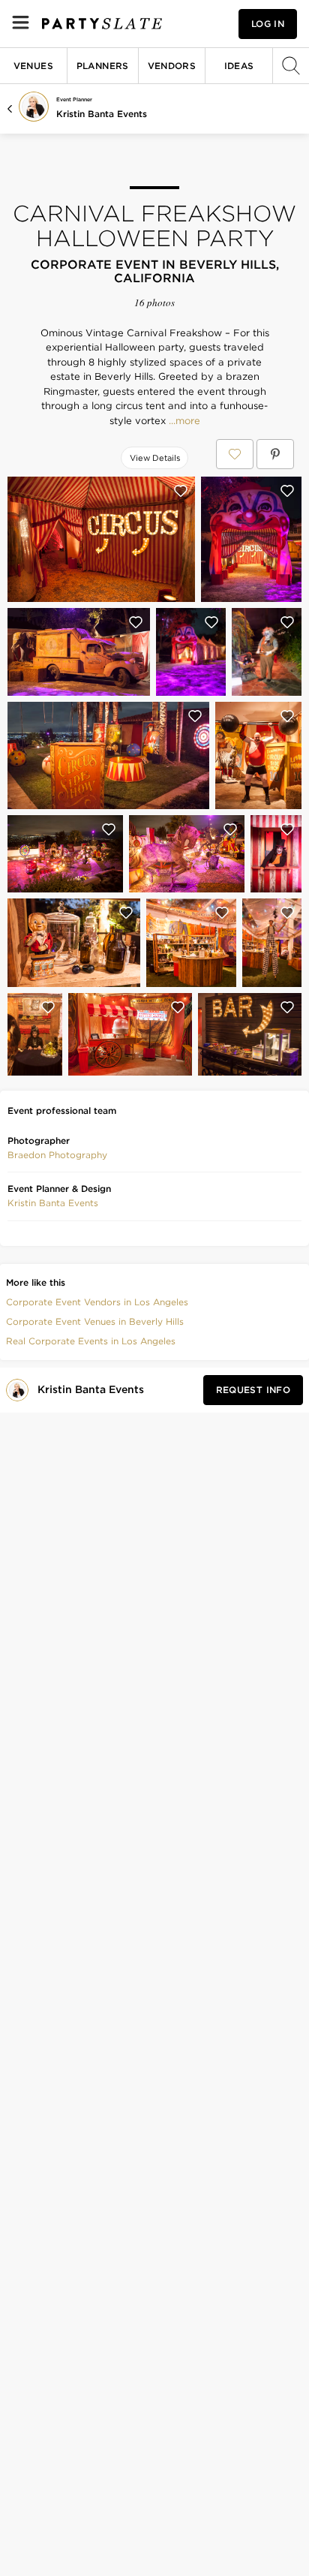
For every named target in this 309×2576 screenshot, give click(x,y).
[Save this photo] (181, 491)
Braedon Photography (57, 1155)
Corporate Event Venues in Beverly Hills (95, 1321)
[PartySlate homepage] (102, 24)
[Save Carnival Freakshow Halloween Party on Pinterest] (275, 454)
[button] (57, 1155)
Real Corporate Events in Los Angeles (91, 1341)
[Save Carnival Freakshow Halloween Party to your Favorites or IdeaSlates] (235, 454)
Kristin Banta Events (102, 114)
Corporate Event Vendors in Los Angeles (97, 1302)
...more (183, 421)
